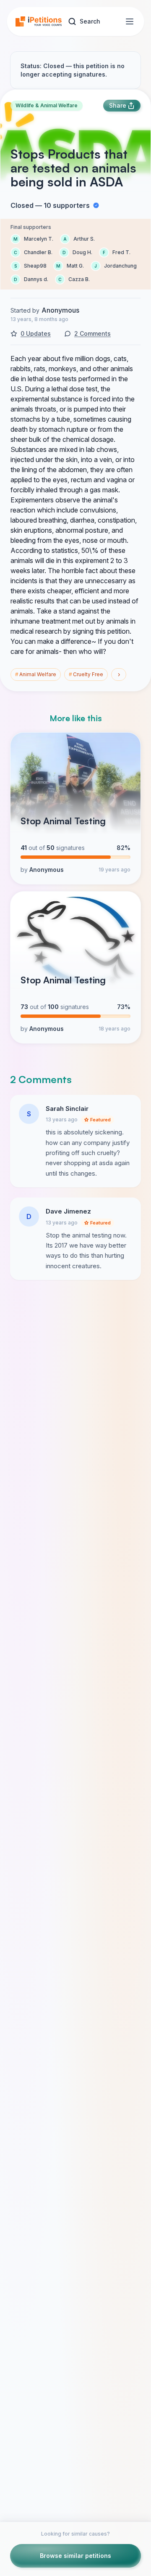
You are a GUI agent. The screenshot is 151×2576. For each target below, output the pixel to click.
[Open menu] (130, 21)
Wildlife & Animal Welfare (47, 105)
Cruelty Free (86, 674)
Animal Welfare (36, 674)
